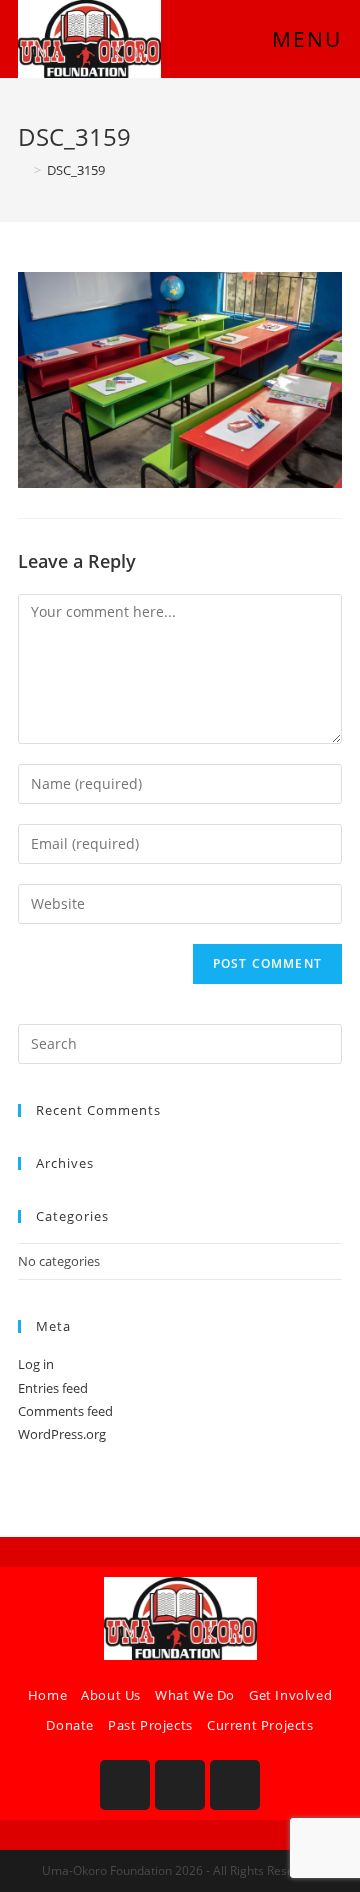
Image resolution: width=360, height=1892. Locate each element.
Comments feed (65, 1411)
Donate (70, 1725)
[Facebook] (125, 1785)
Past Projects (150, 1725)
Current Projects (260, 1725)
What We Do (195, 1695)
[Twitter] (235, 1785)
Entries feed (53, 1388)
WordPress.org (62, 1434)
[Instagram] (180, 1785)
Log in (36, 1364)
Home (47, 1695)
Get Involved (290, 1695)
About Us (111, 1695)
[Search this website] (180, 1042)
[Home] (23, 170)
